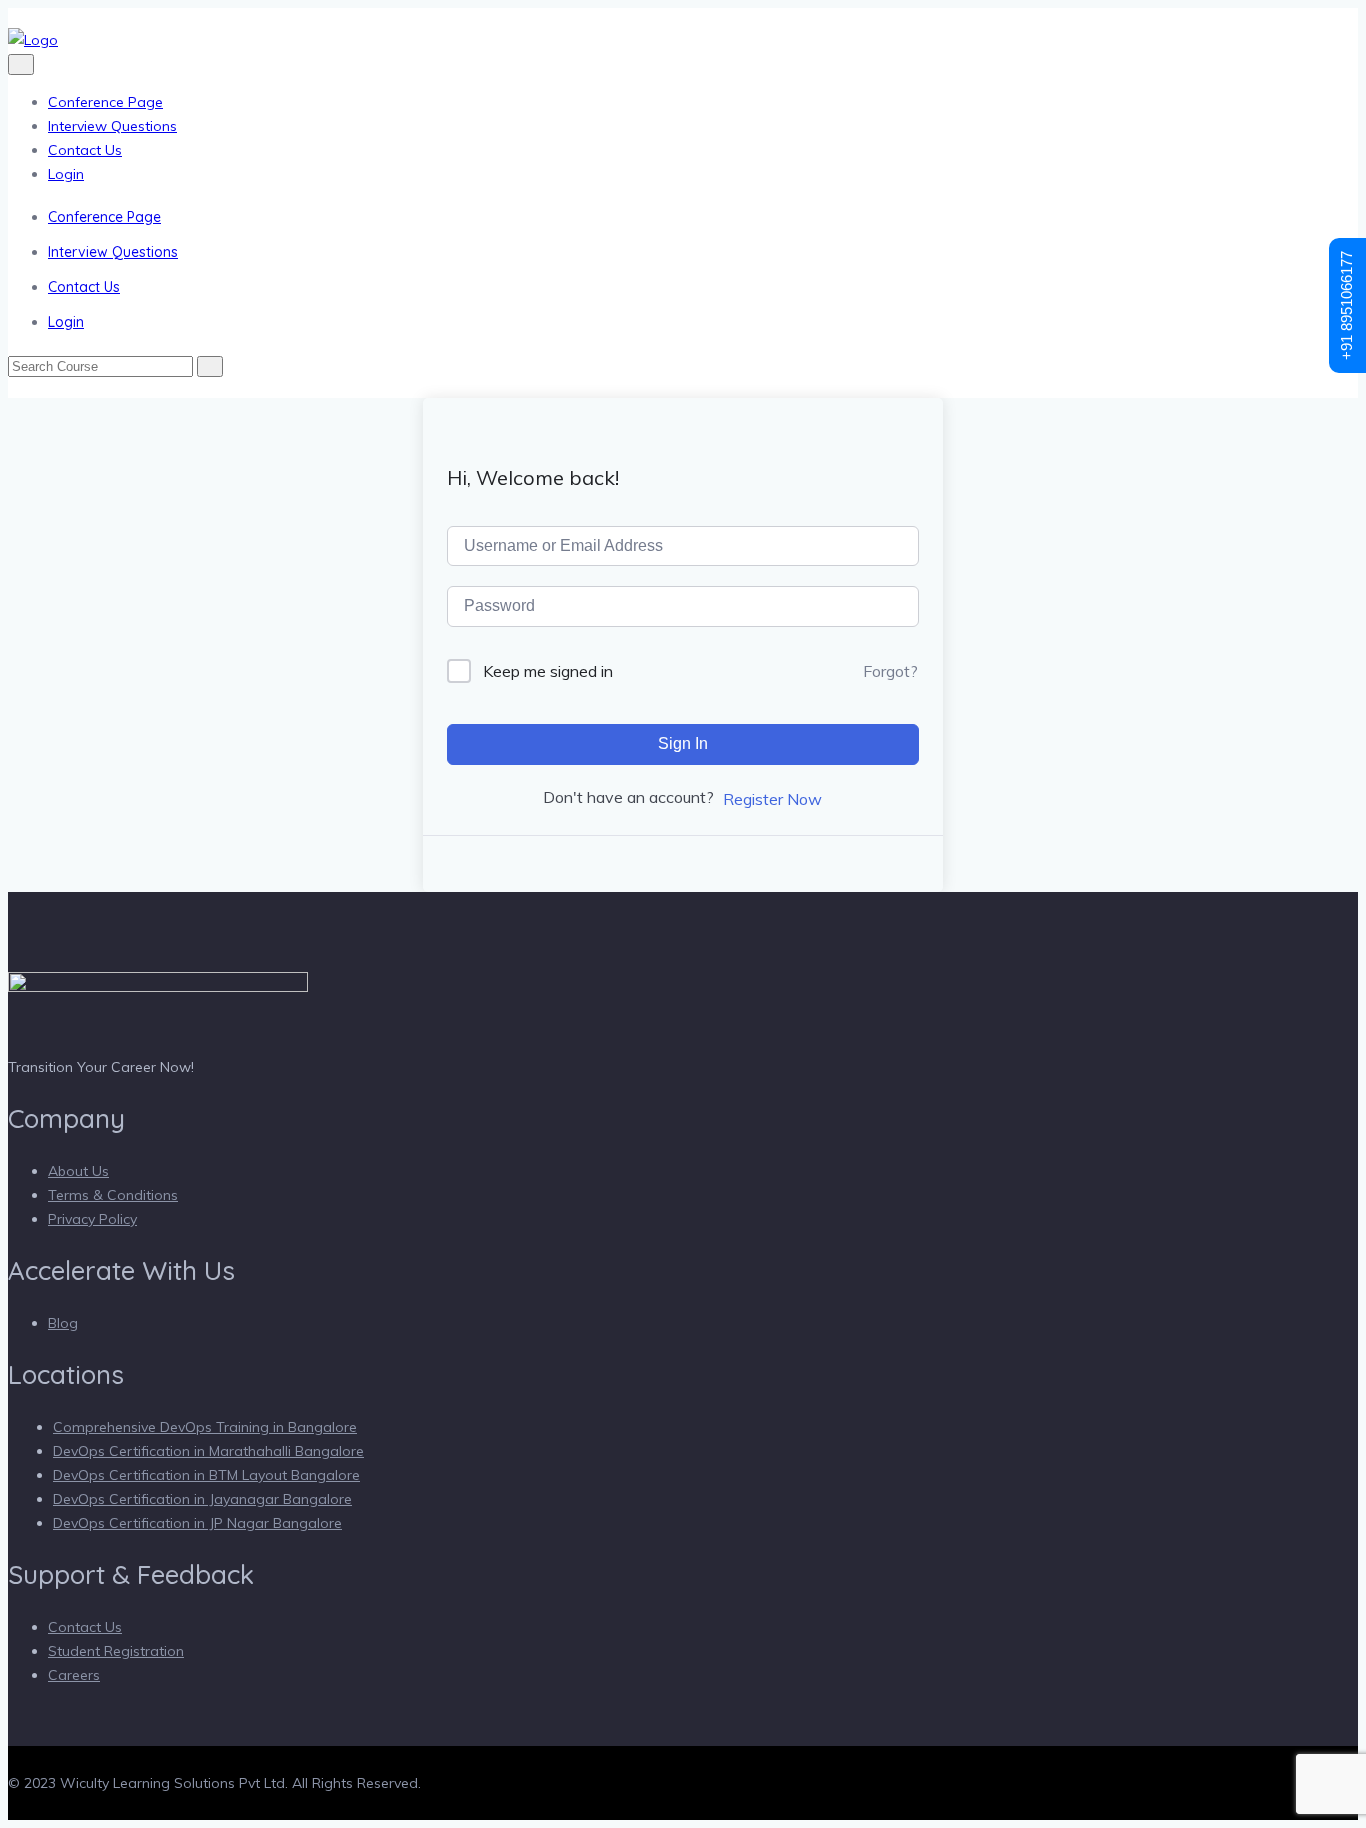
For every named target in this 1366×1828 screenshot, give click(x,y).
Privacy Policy (92, 1219)
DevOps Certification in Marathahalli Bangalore (208, 1451)
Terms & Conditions (113, 1195)
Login (66, 174)
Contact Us (85, 150)
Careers (74, 1675)
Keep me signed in (548, 671)
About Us (78, 1171)
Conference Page (105, 102)
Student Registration (116, 1651)
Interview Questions (112, 126)
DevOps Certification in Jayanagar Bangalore (202, 1499)
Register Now (772, 799)
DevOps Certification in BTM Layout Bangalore (206, 1475)
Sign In (683, 743)
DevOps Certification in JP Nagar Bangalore (197, 1523)
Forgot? (890, 671)
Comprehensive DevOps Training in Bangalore (205, 1427)
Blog (63, 1323)
